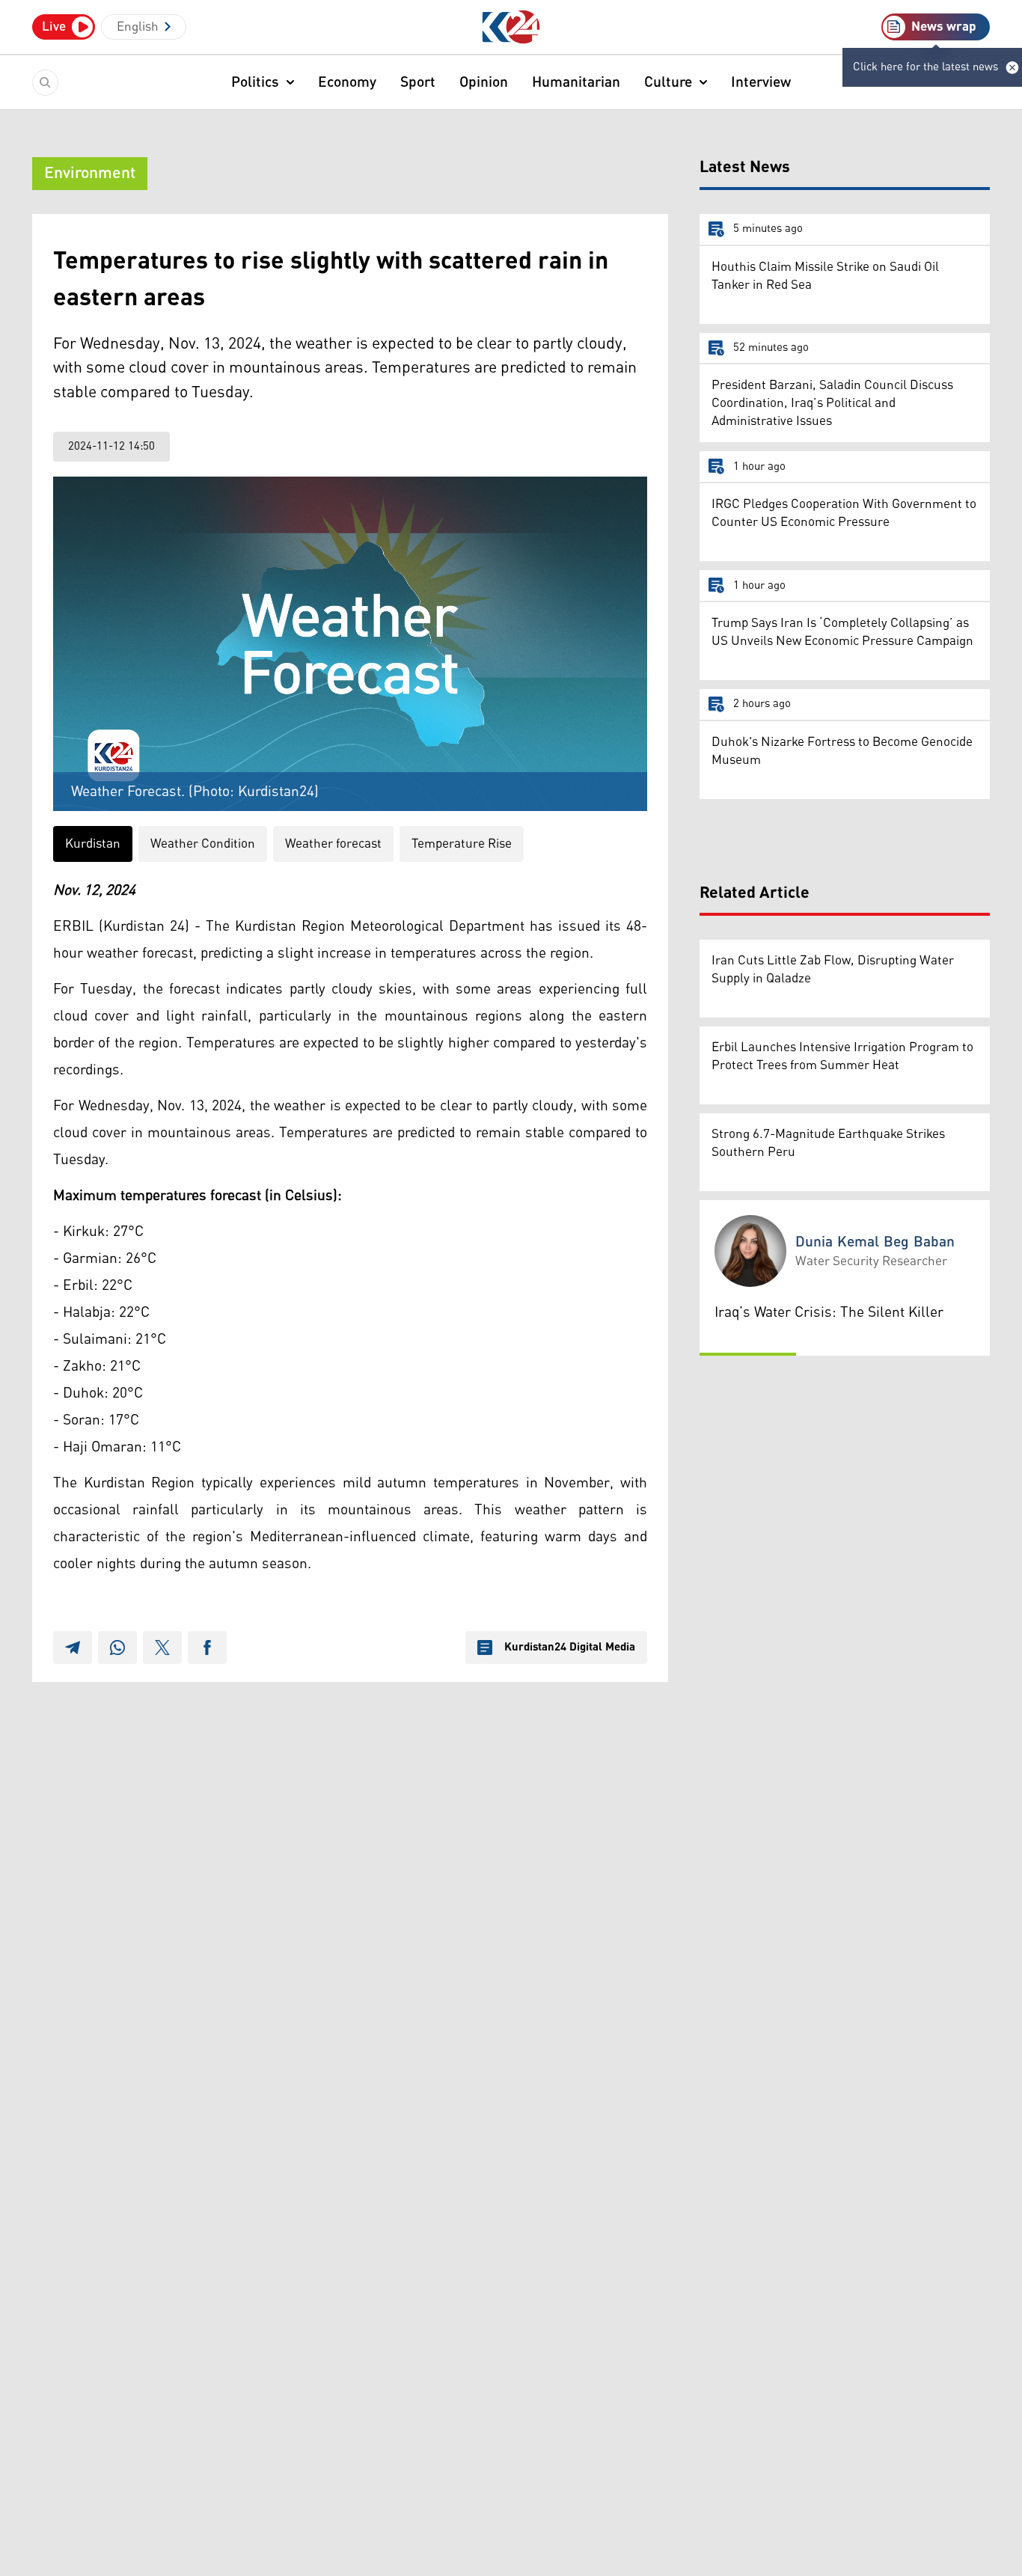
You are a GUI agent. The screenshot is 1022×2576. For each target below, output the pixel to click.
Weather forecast (333, 844)
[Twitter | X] (162, 1648)
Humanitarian (576, 82)
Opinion (484, 82)
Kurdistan (93, 844)
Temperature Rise (462, 844)
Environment (90, 174)
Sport (418, 82)
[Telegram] (73, 1648)
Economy (347, 82)
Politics (255, 82)
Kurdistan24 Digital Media (570, 1648)
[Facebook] (207, 1648)
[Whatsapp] (117, 1648)
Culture (668, 82)
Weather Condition (203, 844)
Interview (761, 82)
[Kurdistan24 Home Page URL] (511, 27)
